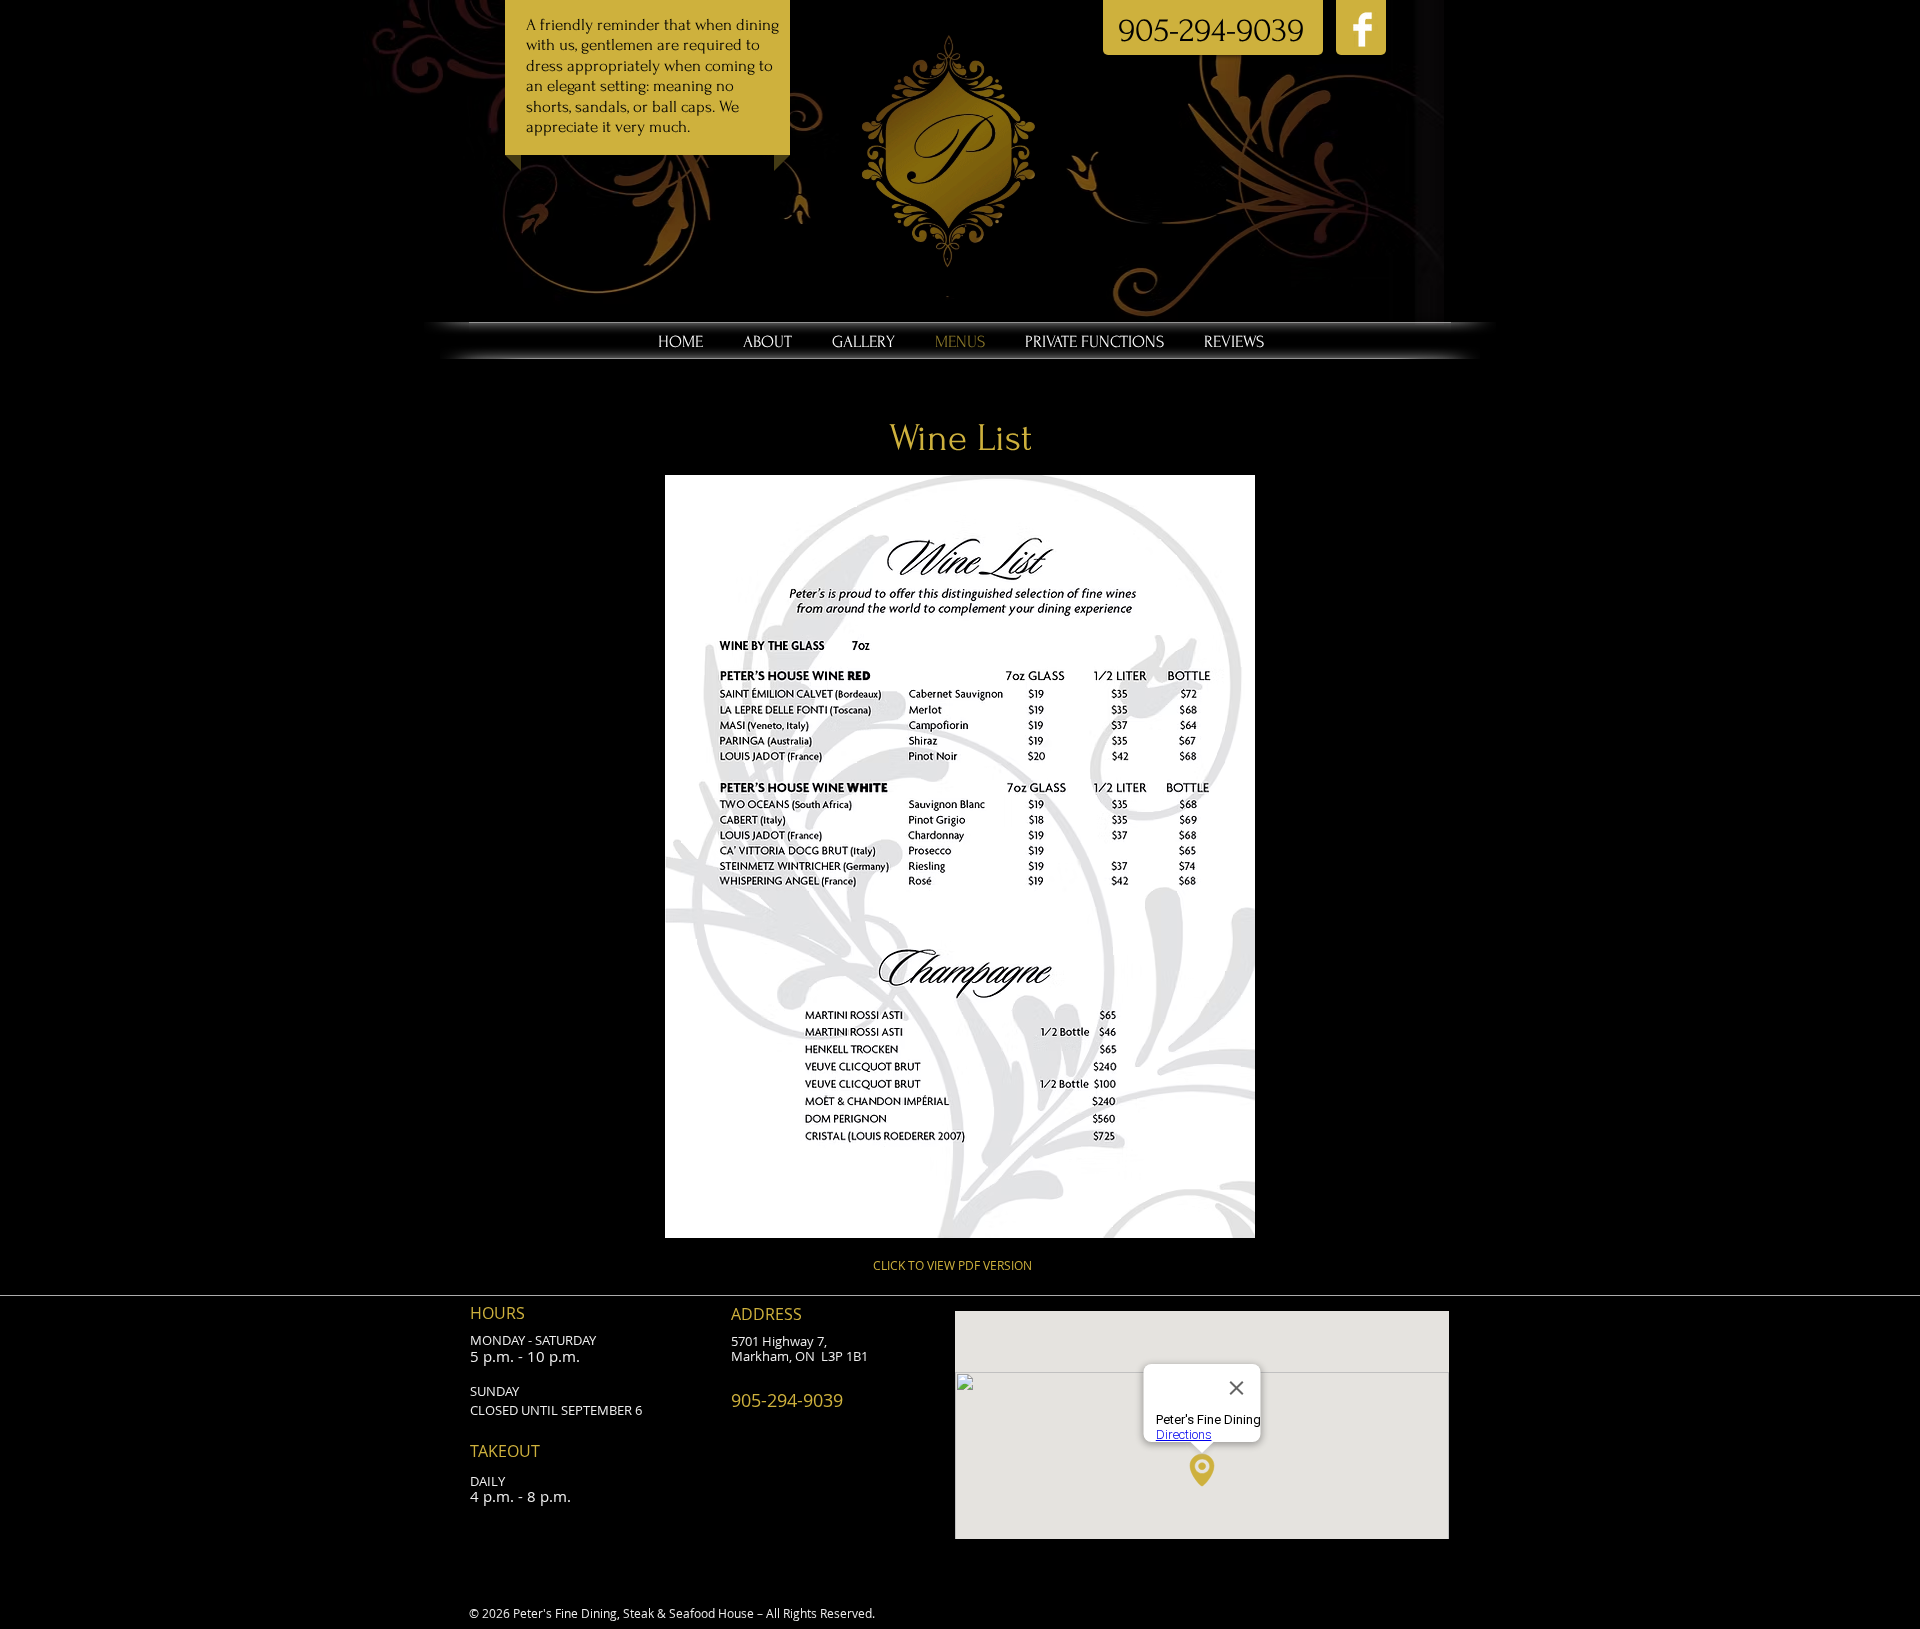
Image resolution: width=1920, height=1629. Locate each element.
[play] (1213, 1220)
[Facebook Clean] (1362, 29)
